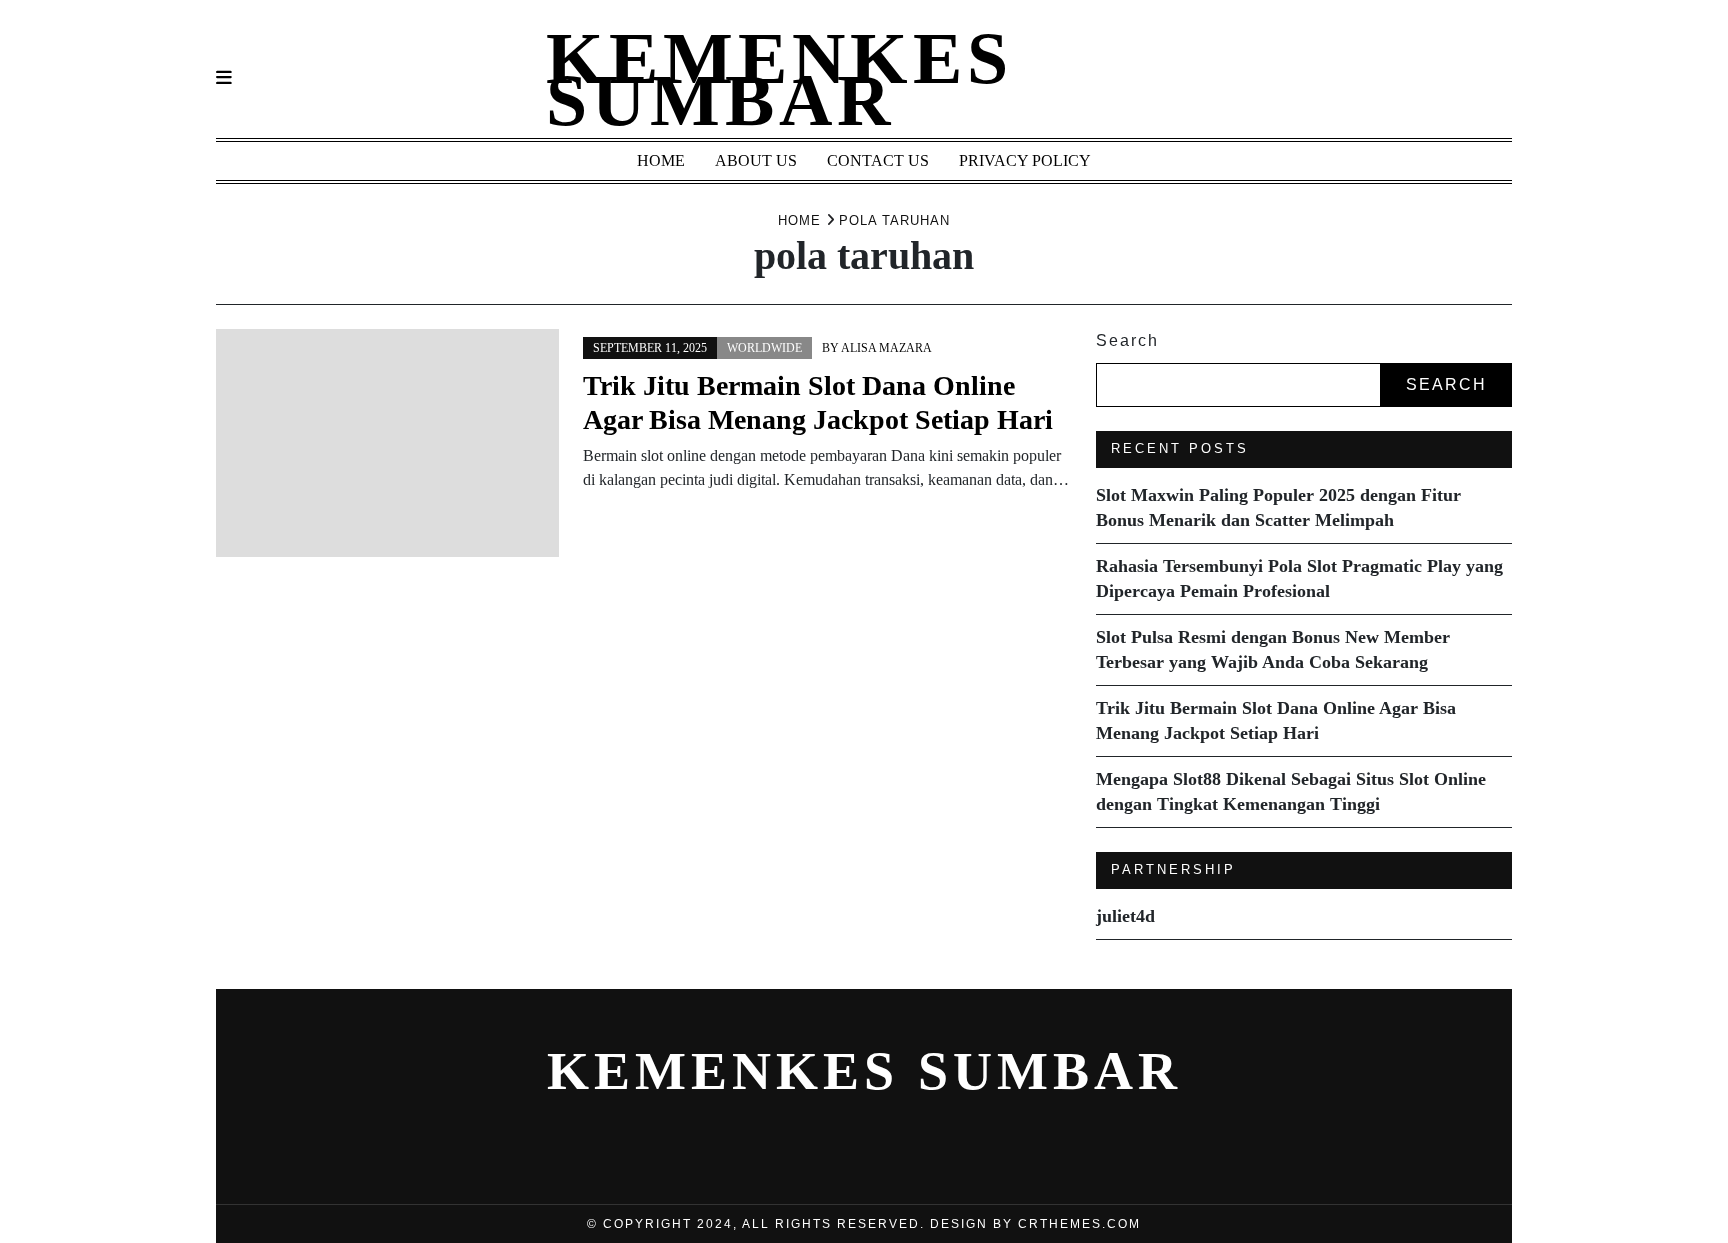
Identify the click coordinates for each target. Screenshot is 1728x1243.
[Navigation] (224, 78)
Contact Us (878, 160)
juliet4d (1125, 916)
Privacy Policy (1025, 160)
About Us (756, 160)
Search (1127, 340)
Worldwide (764, 348)
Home (661, 160)
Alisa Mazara (886, 348)
